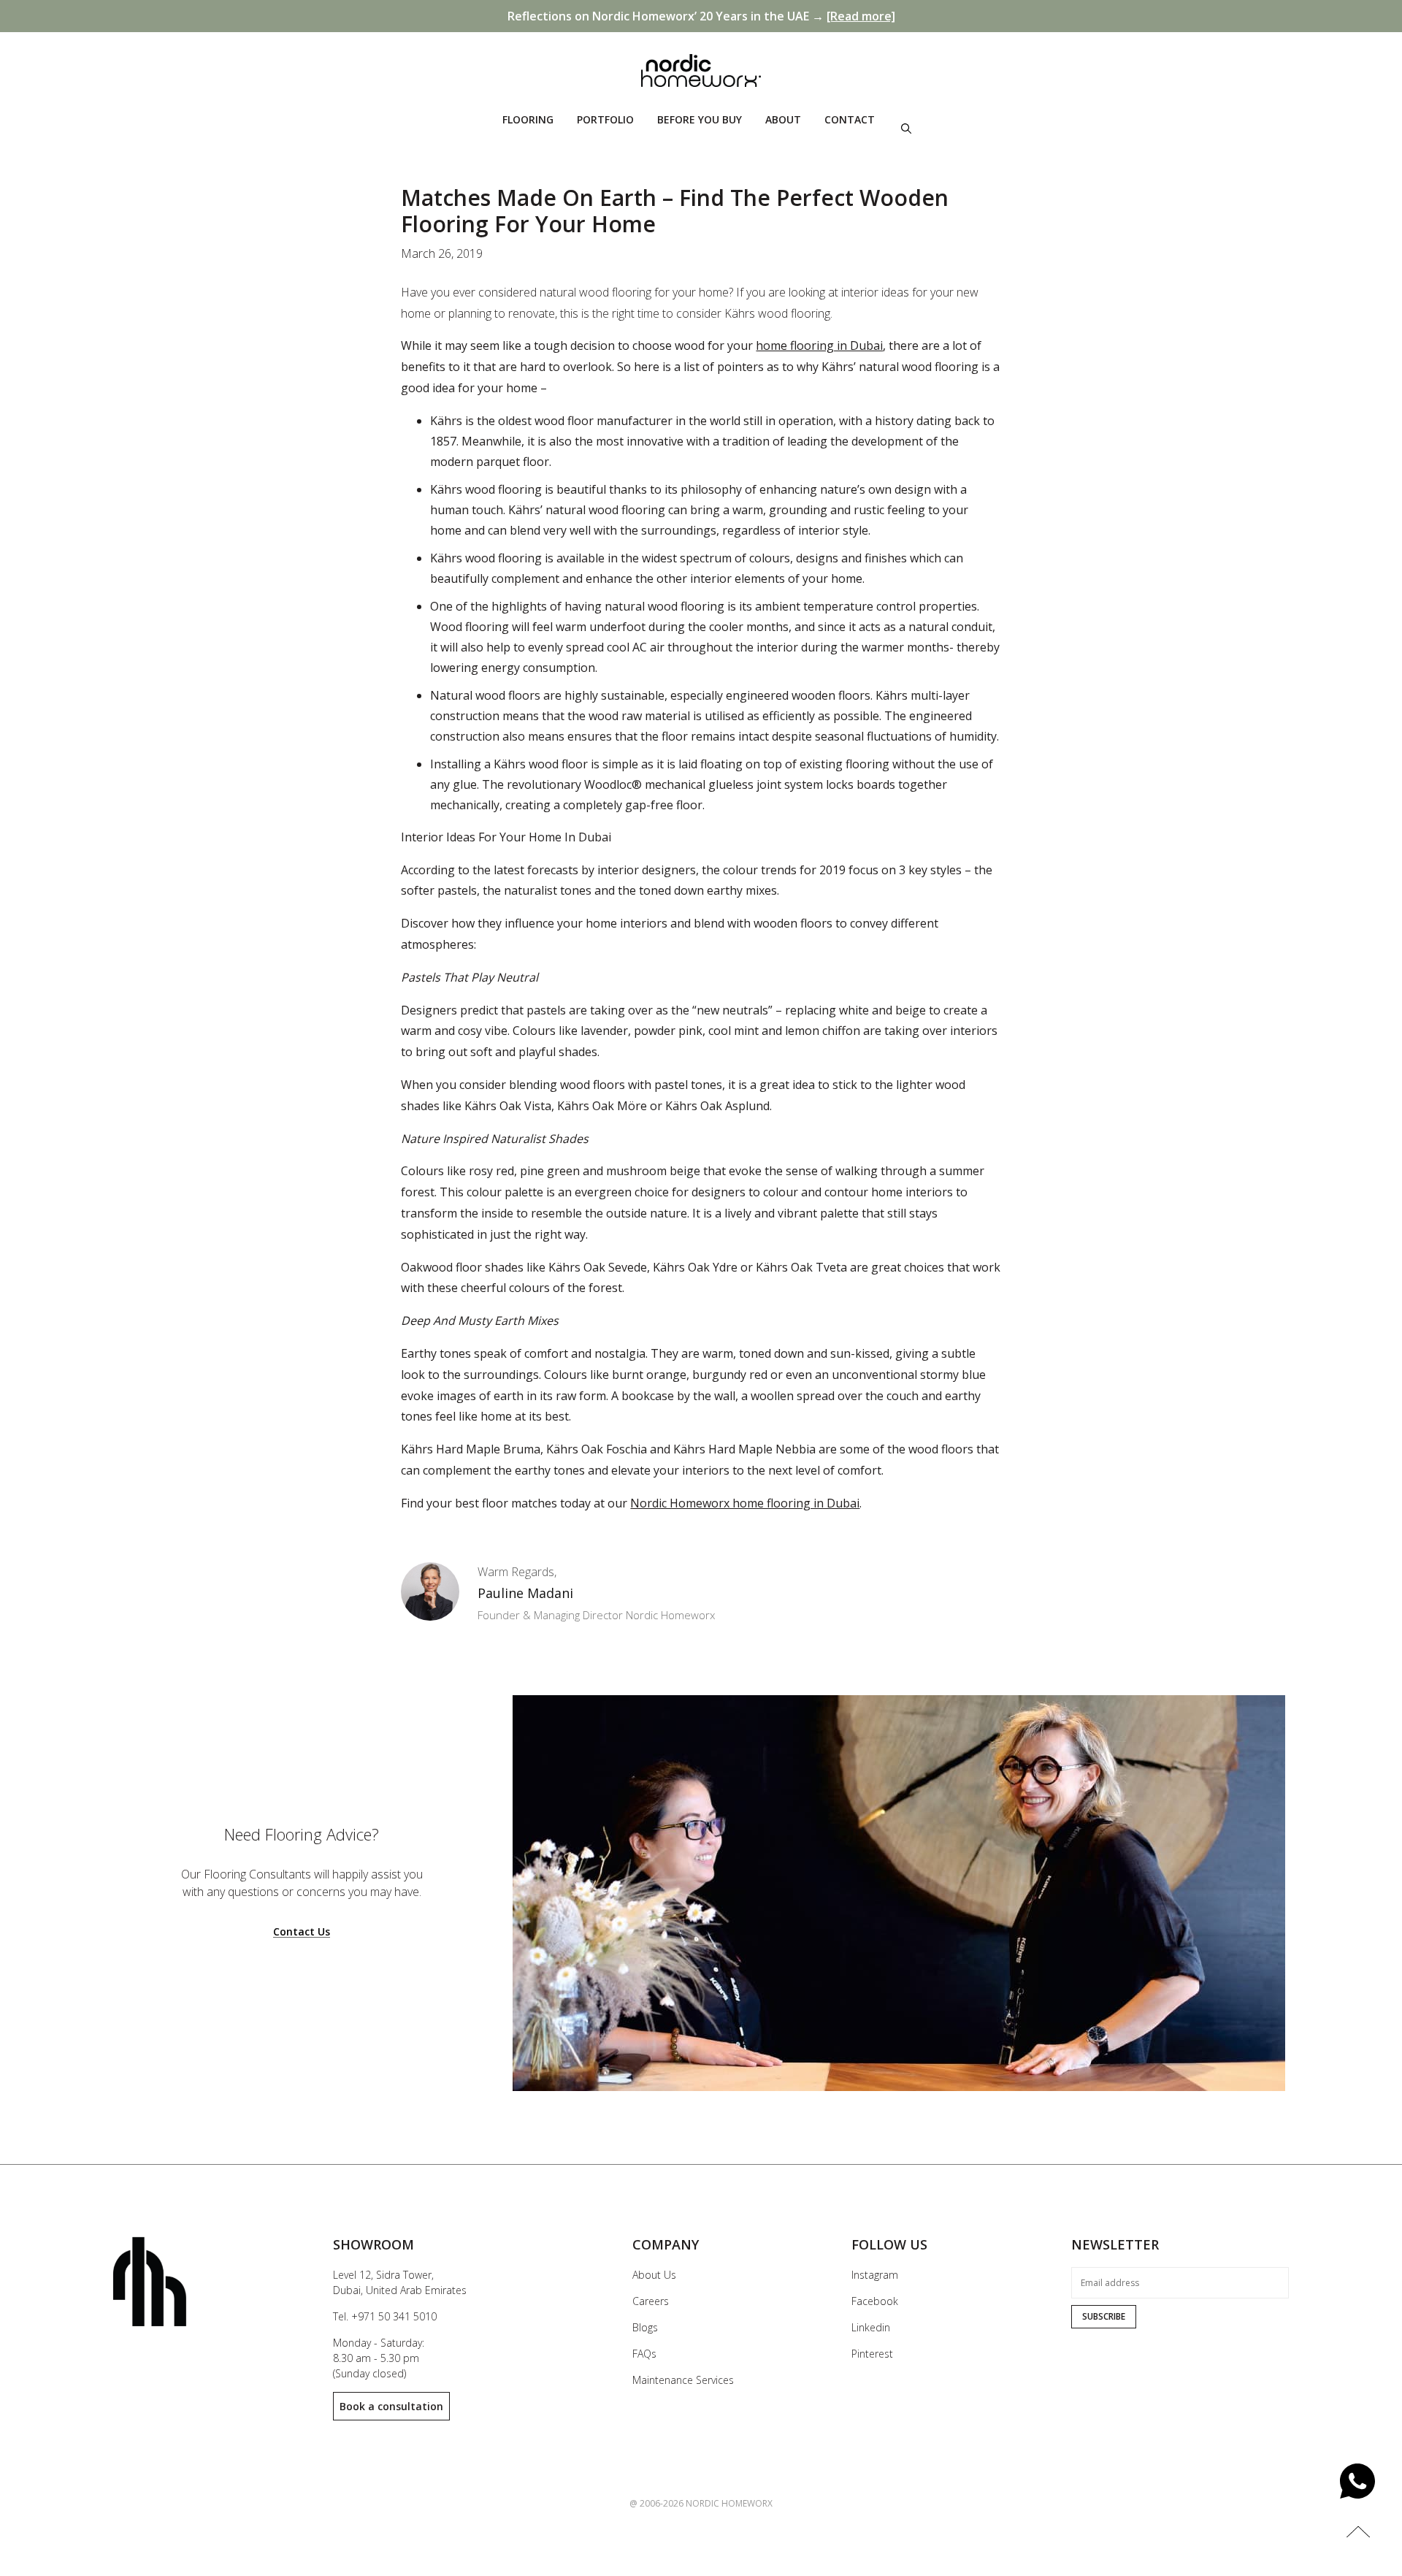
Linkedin (871, 2327)
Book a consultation (391, 2406)
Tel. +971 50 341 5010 (385, 2316)
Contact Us (302, 1932)
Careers (651, 2301)
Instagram (875, 2275)
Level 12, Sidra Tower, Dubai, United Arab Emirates (400, 2282)
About (783, 119)
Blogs (645, 2327)
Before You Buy (700, 119)
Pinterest (872, 2354)
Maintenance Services (683, 2380)
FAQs (644, 2354)
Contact (850, 119)
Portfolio (605, 119)
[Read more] (861, 16)
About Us (654, 2275)
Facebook (875, 2301)
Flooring (528, 119)
